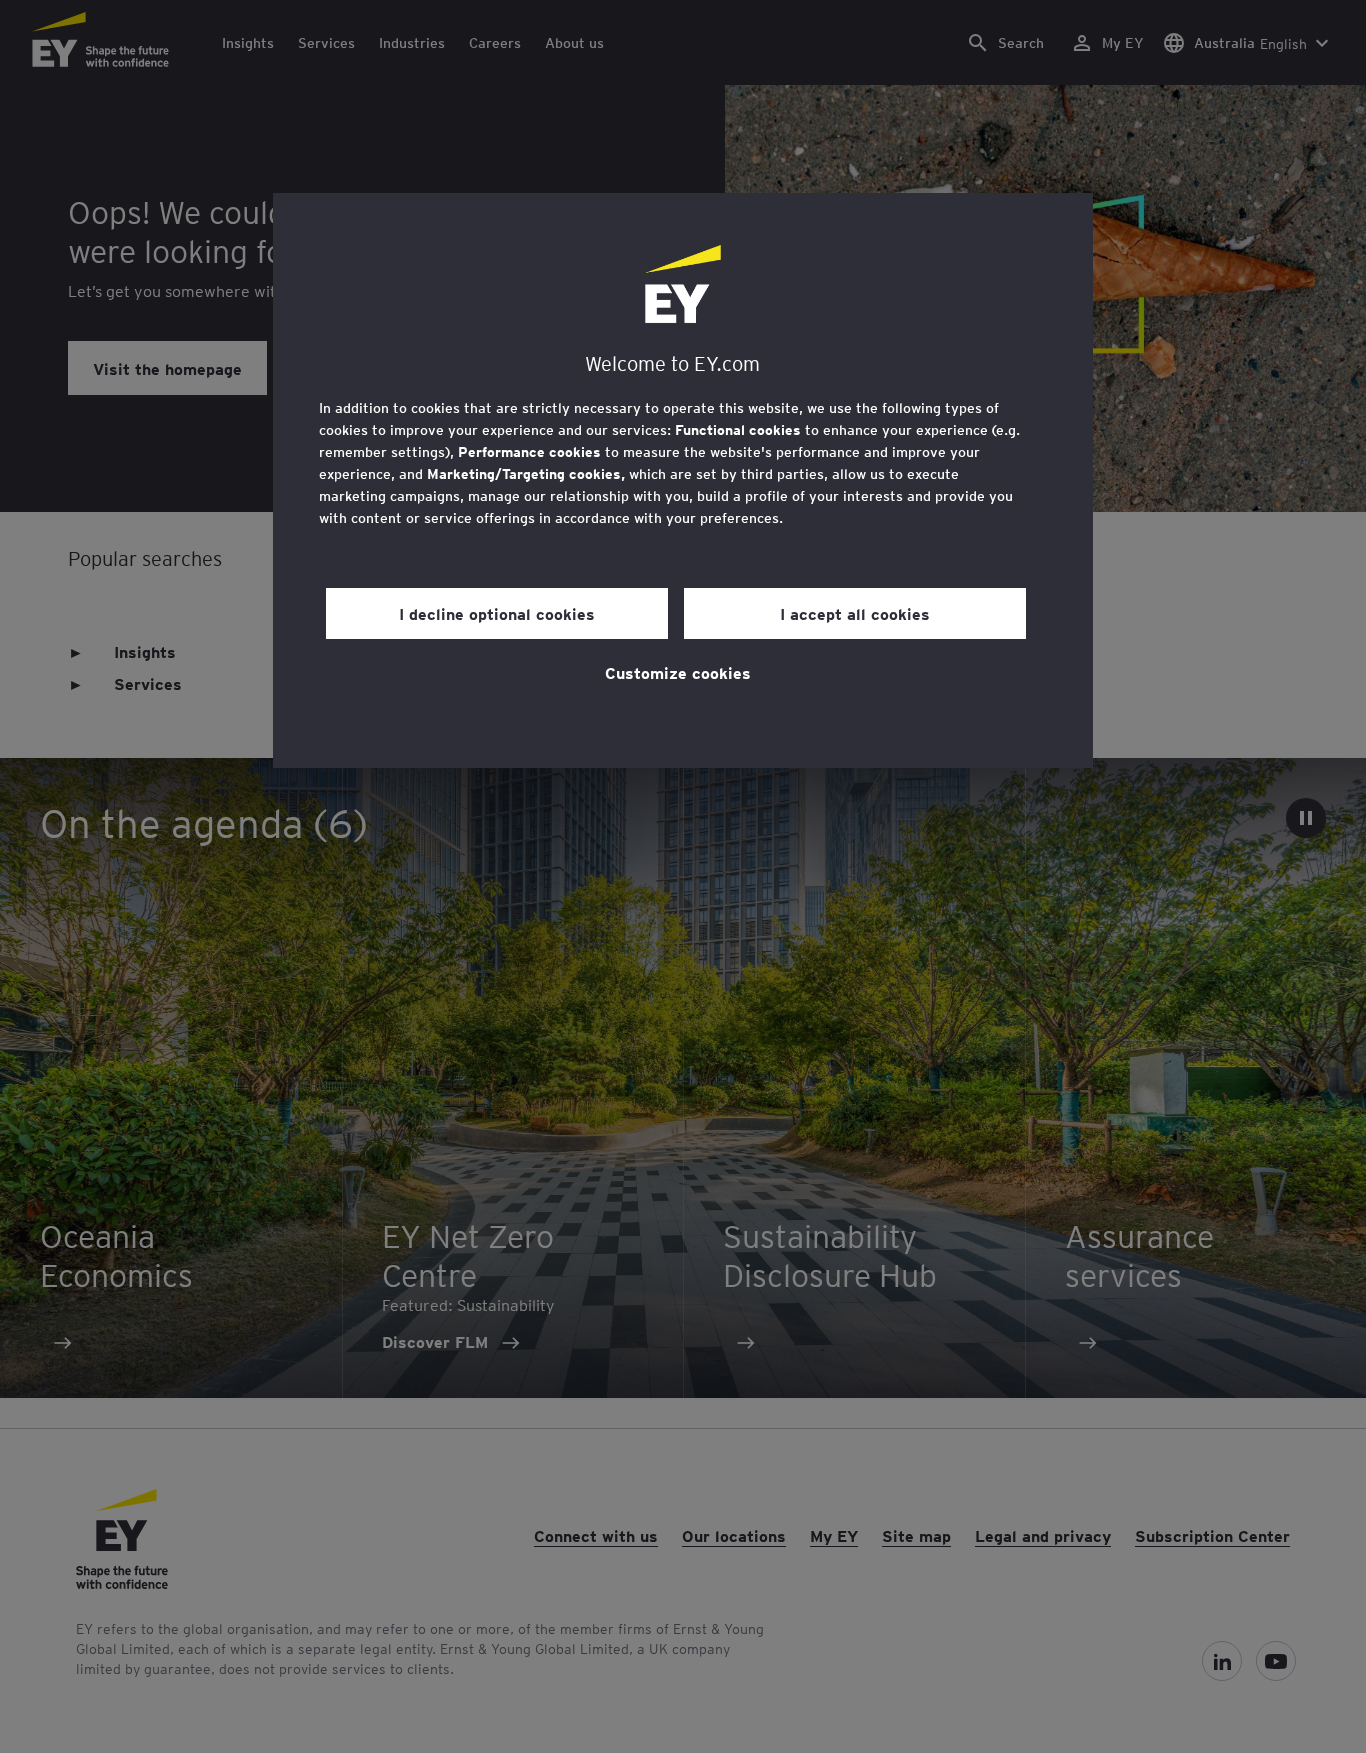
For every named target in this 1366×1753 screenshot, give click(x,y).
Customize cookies (678, 672)
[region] (683, 480)
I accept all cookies (855, 613)
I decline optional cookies (497, 613)
